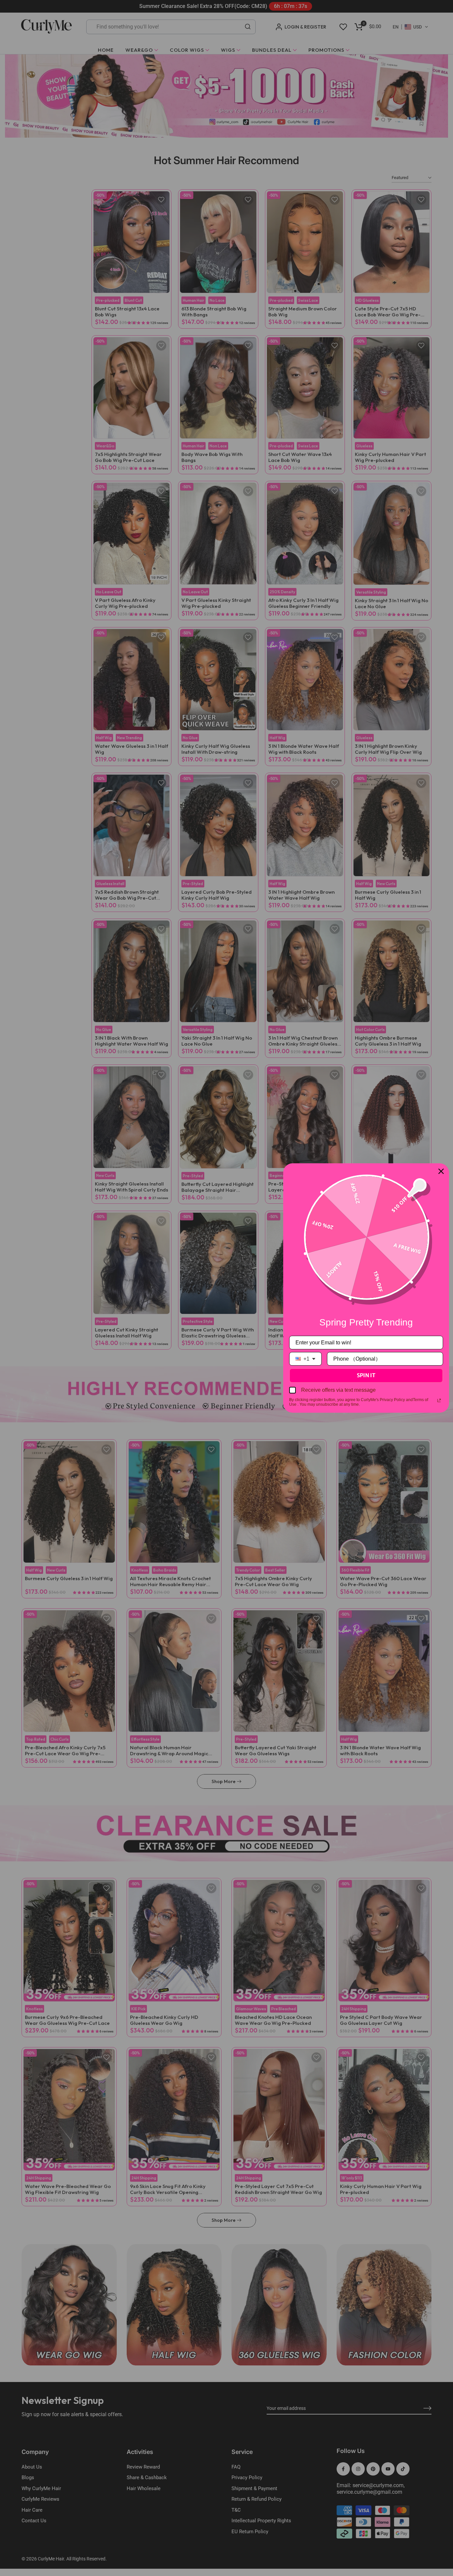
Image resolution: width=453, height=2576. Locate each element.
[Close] (441, 1171)
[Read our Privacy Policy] (439, 1400)
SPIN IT (366, 1375)
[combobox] (305, 1359)
